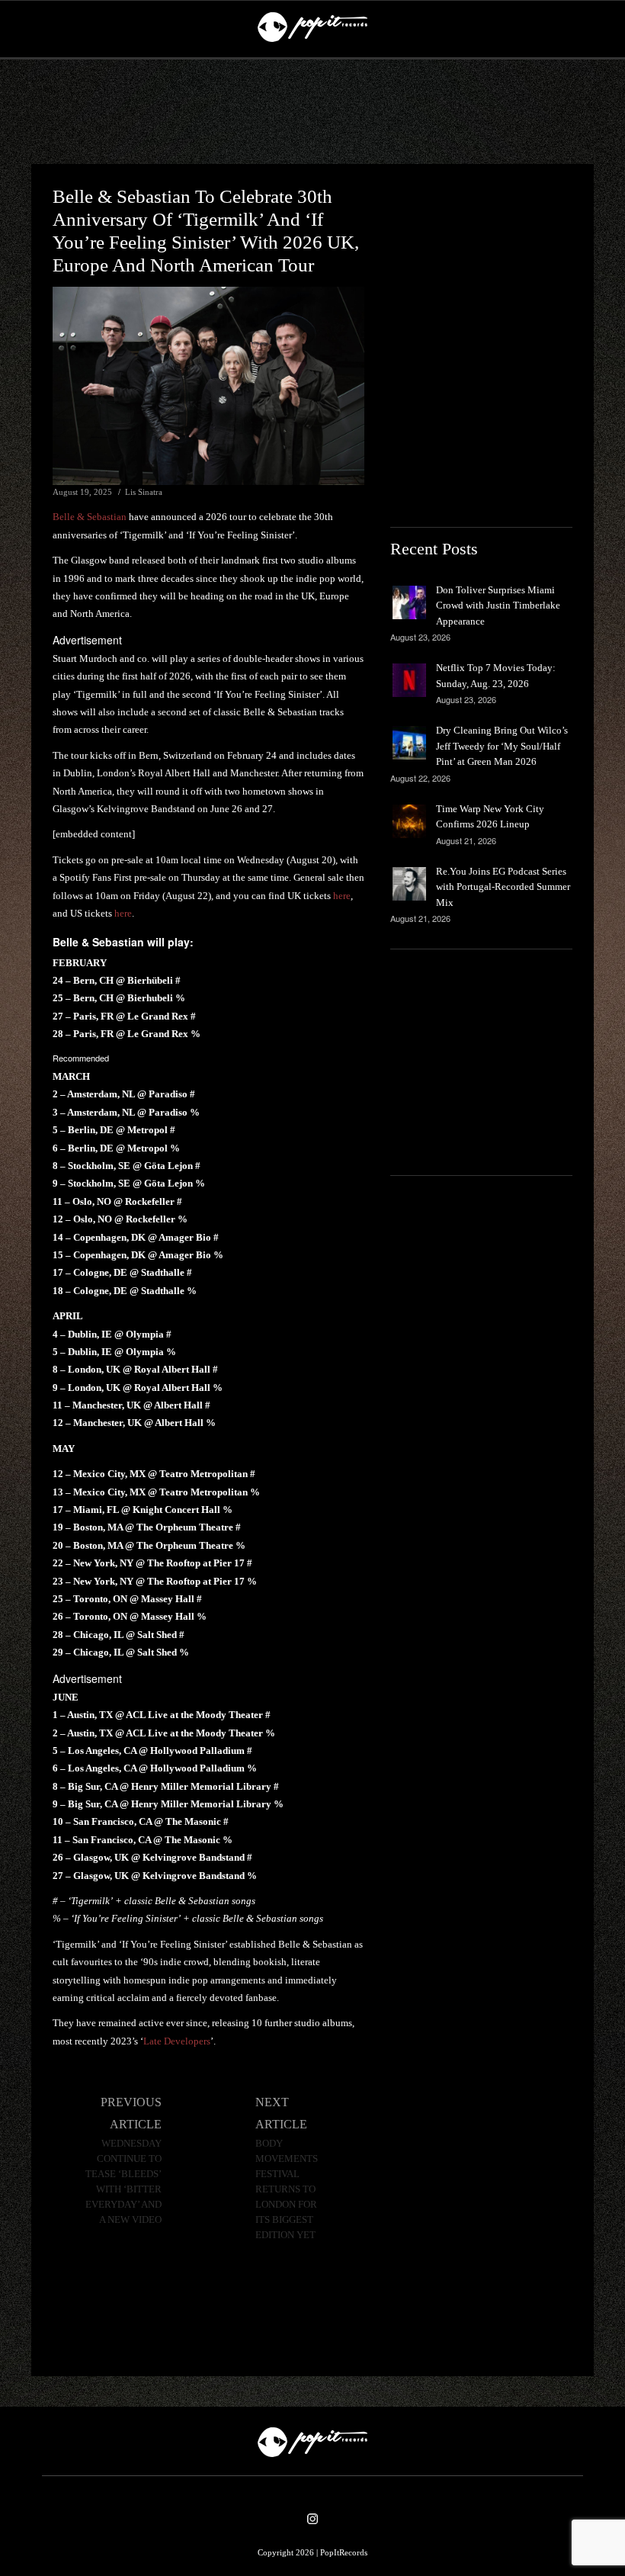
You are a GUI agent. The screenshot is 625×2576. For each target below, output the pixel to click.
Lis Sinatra (144, 492)
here (342, 896)
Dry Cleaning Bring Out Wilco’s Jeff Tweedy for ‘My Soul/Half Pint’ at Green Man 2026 (502, 746)
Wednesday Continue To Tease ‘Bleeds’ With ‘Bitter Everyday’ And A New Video (123, 2182)
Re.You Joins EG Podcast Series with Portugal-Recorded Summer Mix (503, 887)
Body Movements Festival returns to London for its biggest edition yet (287, 2189)
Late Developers (177, 2041)
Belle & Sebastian (90, 517)
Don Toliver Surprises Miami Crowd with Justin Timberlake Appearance (498, 605)
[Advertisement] (312, 112)
